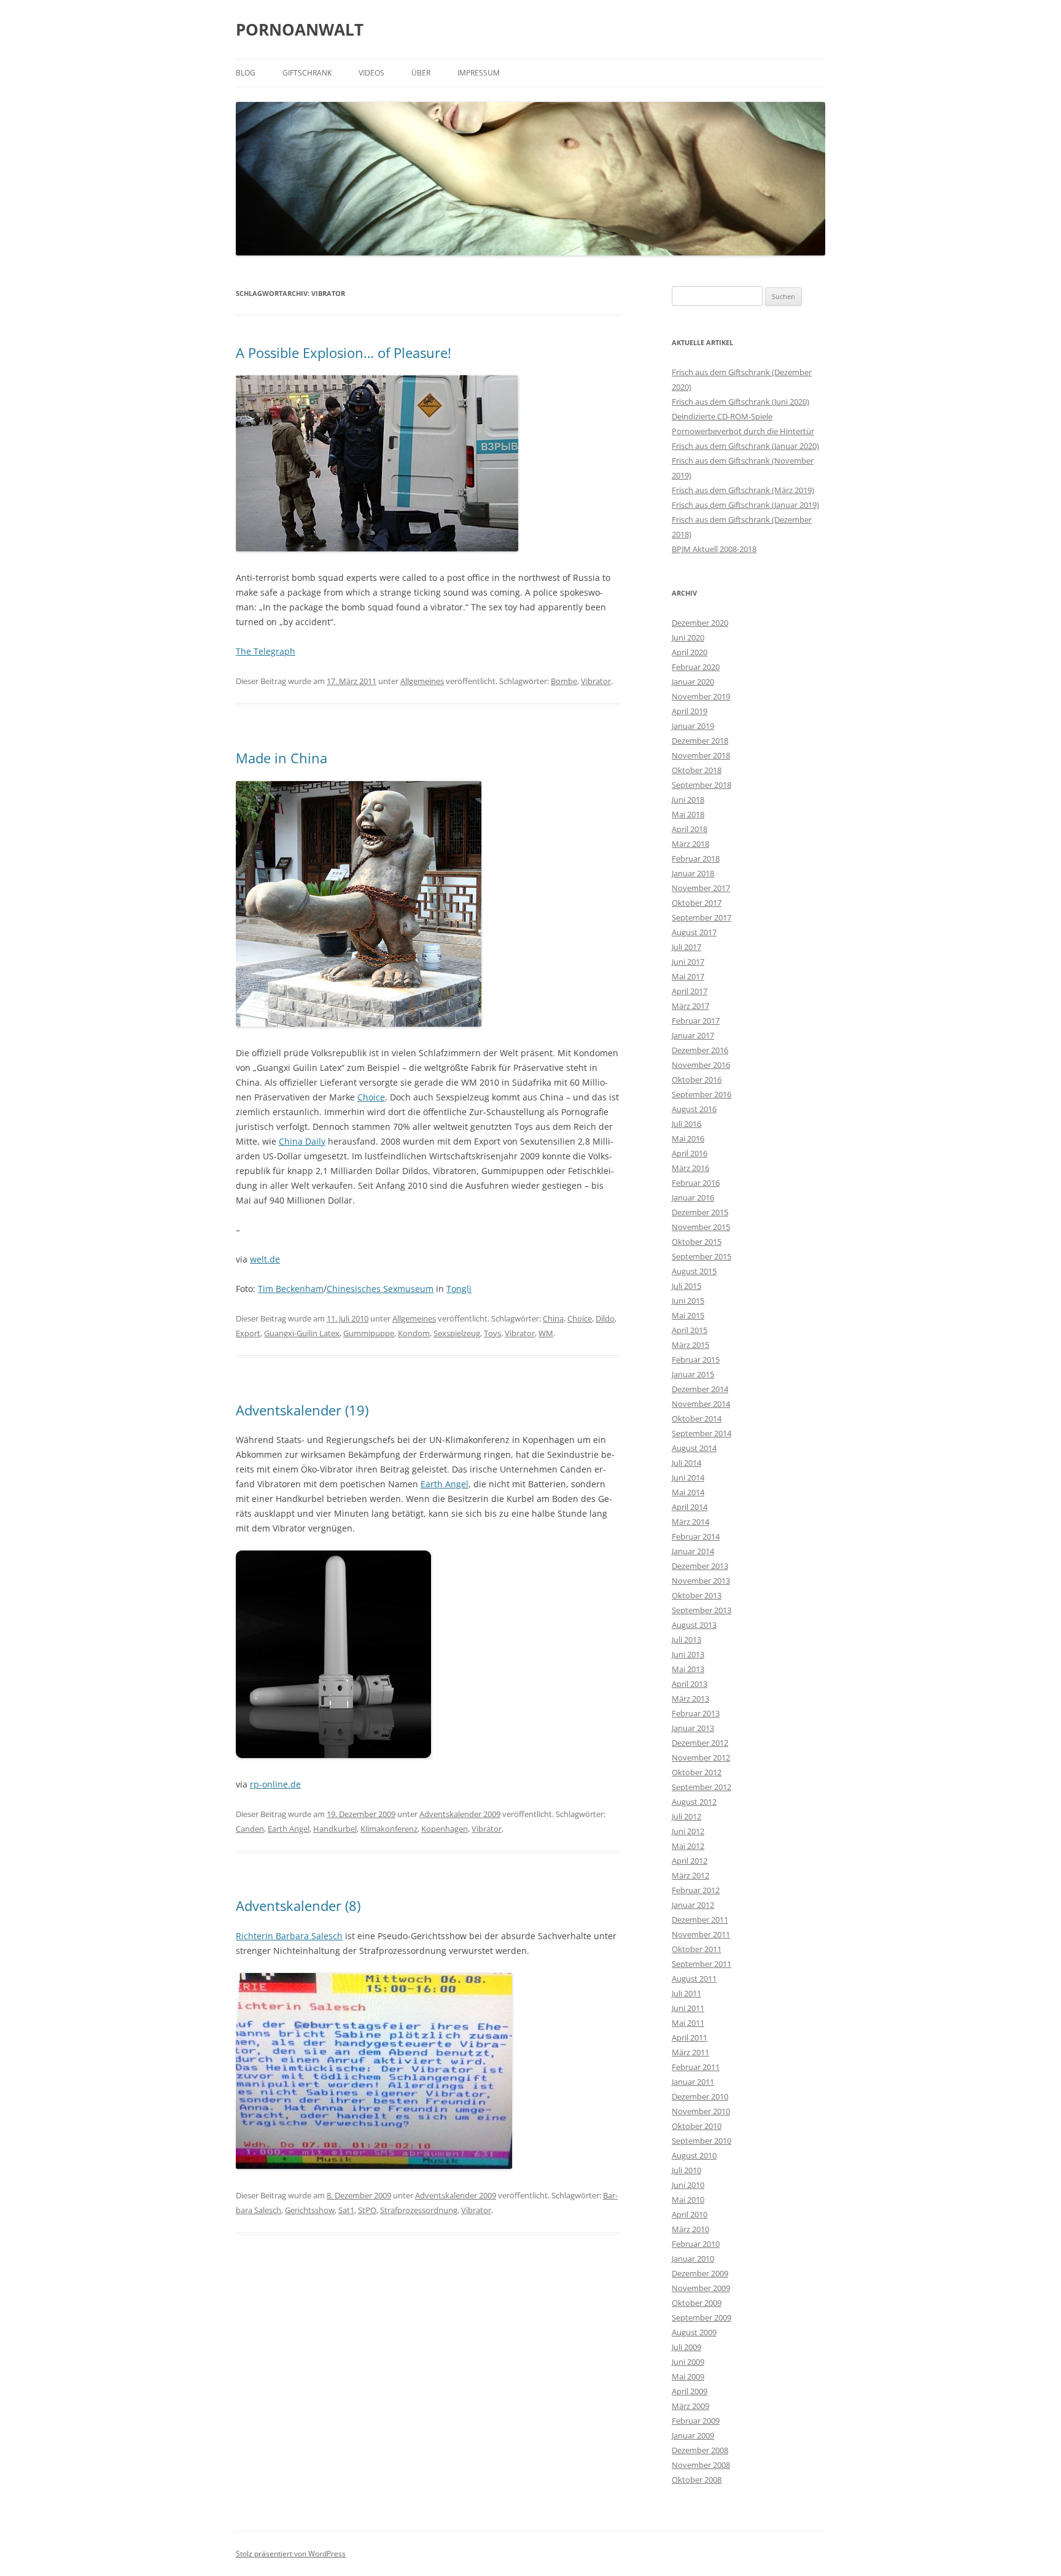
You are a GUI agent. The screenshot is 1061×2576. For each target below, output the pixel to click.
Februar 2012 (696, 1890)
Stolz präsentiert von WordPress (291, 2554)
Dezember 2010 (700, 2096)
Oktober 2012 (697, 1772)
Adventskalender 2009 (460, 1814)
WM (546, 1333)
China (553, 1318)
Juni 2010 (688, 2185)
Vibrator (596, 681)
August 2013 (694, 1625)
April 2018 (690, 829)
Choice (371, 1097)
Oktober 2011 (697, 1949)
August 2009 (694, 2332)
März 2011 (690, 2052)
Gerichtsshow (310, 2210)
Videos (371, 73)
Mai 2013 (688, 1669)
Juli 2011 (686, 1993)
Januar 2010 (693, 2259)
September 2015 (702, 1256)
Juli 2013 (686, 1640)
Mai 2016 (688, 1138)
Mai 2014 (688, 1492)
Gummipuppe (369, 1333)
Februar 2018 (696, 858)
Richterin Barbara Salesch (289, 1936)
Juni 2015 (688, 1301)
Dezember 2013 (700, 1566)
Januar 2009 (693, 2435)
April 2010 (690, 2214)
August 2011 (694, 1979)
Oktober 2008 (697, 2480)
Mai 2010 (688, 2200)
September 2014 (702, 1433)
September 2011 (702, 1964)
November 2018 (701, 755)
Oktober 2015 (697, 1242)
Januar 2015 (693, 1374)
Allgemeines (422, 681)
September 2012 (702, 1787)
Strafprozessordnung (419, 2210)
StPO (367, 2210)
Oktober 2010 (697, 2126)
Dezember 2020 (700, 623)
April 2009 (690, 2391)
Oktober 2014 (697, 1418)
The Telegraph (266, 651)
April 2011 (690, 2037)
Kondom (414, 1333)
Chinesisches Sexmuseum (380, 1289)
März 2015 (690, 1345)
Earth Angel (445, 1484)
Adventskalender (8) (298, 1905)
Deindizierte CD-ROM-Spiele (722, 416)
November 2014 (701, 1404)
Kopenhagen (445, 1829)
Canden (250, 1829)
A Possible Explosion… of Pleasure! (344, 352)
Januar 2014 (693, 1551)
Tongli (459, 1289)
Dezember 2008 (700, 2450)
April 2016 (690, 1153)
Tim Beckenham (291, 1289)
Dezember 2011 (700, 1920)
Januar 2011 (693, 2082)
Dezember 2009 (700, 2273)
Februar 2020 (696, 667)
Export (248, 1333)
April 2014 (690, 1507)
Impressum (479, 73)
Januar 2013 (693, 1728)
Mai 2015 (688, 1315)
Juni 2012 (688, 1831)
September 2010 (702, 2141)
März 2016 (690, 1168)
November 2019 (701, 696)
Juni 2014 (688, 1477)
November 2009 (701, 2288)
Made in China (282, 758)
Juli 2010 (686, 2170)
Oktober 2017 (697, 903)
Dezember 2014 (700, 1389)
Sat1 (346, 2210)
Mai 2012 (688, 1846)
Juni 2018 (688, 800)
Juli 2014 (686, 1463)
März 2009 (690, 2406)
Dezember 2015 (700, 1212)
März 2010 (690, 2229)
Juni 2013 (688, 1654)
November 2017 (701, 888)
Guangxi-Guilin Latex (302, 1333)
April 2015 (690, 1330)
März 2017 (690, 1006)
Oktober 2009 (697, 2303)
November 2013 (701, 1581)
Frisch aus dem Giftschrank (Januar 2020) (745, 446)
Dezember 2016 (700, 1050)
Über (421, 73)
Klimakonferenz (389, 1829)
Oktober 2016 (697, 1080)
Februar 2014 (696, 1536)
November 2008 (701, 2465)
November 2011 (701, 1934)
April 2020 (690, 652)
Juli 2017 (686, 947)
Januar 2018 (693, 873)
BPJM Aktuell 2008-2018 (714, 549)
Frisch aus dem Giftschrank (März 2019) (743, 490)
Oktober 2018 (697, 770)
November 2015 (701, 1227)
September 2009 (702, 2317)
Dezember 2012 (700, 1743)
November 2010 (701, 2111)
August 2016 (694, 1109)
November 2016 (701, 1065)
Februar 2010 (696, 2244)
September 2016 (702, 1094)
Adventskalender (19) (302, 1410)
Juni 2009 (688, 2362)
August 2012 (694, 1802)
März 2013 (690, 1699)
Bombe (564, 681)
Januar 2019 (693, 726)
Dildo (605, 1318)
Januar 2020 (693, 682)
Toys (492, 1333)
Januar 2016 (693, 1197)
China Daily (302, 1141)
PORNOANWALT (300, 29)
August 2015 (694, 1271)
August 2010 (694, 2155)
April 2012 (690, 1861)
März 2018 (690, 844)
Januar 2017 (693, 1035)
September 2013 (702, 1610)
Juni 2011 (688, 2008)
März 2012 (690, 1875)
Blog (246, 73)
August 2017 (694, 932)
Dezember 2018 (700, 741)
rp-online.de (275, 1784)
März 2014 (690, 1522)
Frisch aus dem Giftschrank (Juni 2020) (740, 402)
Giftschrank (307, 73)
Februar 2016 (696, 1183)
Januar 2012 (693, 1905)
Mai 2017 (688, 976)
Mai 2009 (688, 2376)
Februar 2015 (696, 1360)
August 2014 (694, 1448)
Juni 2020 (688, 637)
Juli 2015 (686, 1286)
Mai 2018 (688, 814)
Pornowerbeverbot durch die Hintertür (743, 431)
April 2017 (690, 991)
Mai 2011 (688, 2023)
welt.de (265, 1259)
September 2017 (702, 917)
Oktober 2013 (697, 1595)
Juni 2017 (688, 962)
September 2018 (702, 785)
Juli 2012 (686, 1816)
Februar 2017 (696, 1021)
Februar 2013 (696, 1713)
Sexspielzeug (457, 1333)
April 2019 (690, 711)
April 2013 (690, 1684)
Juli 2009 (686, 2347)
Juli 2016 (686, 1124)
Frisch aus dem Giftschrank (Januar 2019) (745, 505)
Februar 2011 (696, 2067)
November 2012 (701, 1757)
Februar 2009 (696, 2421)
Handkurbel (335, 1829)
